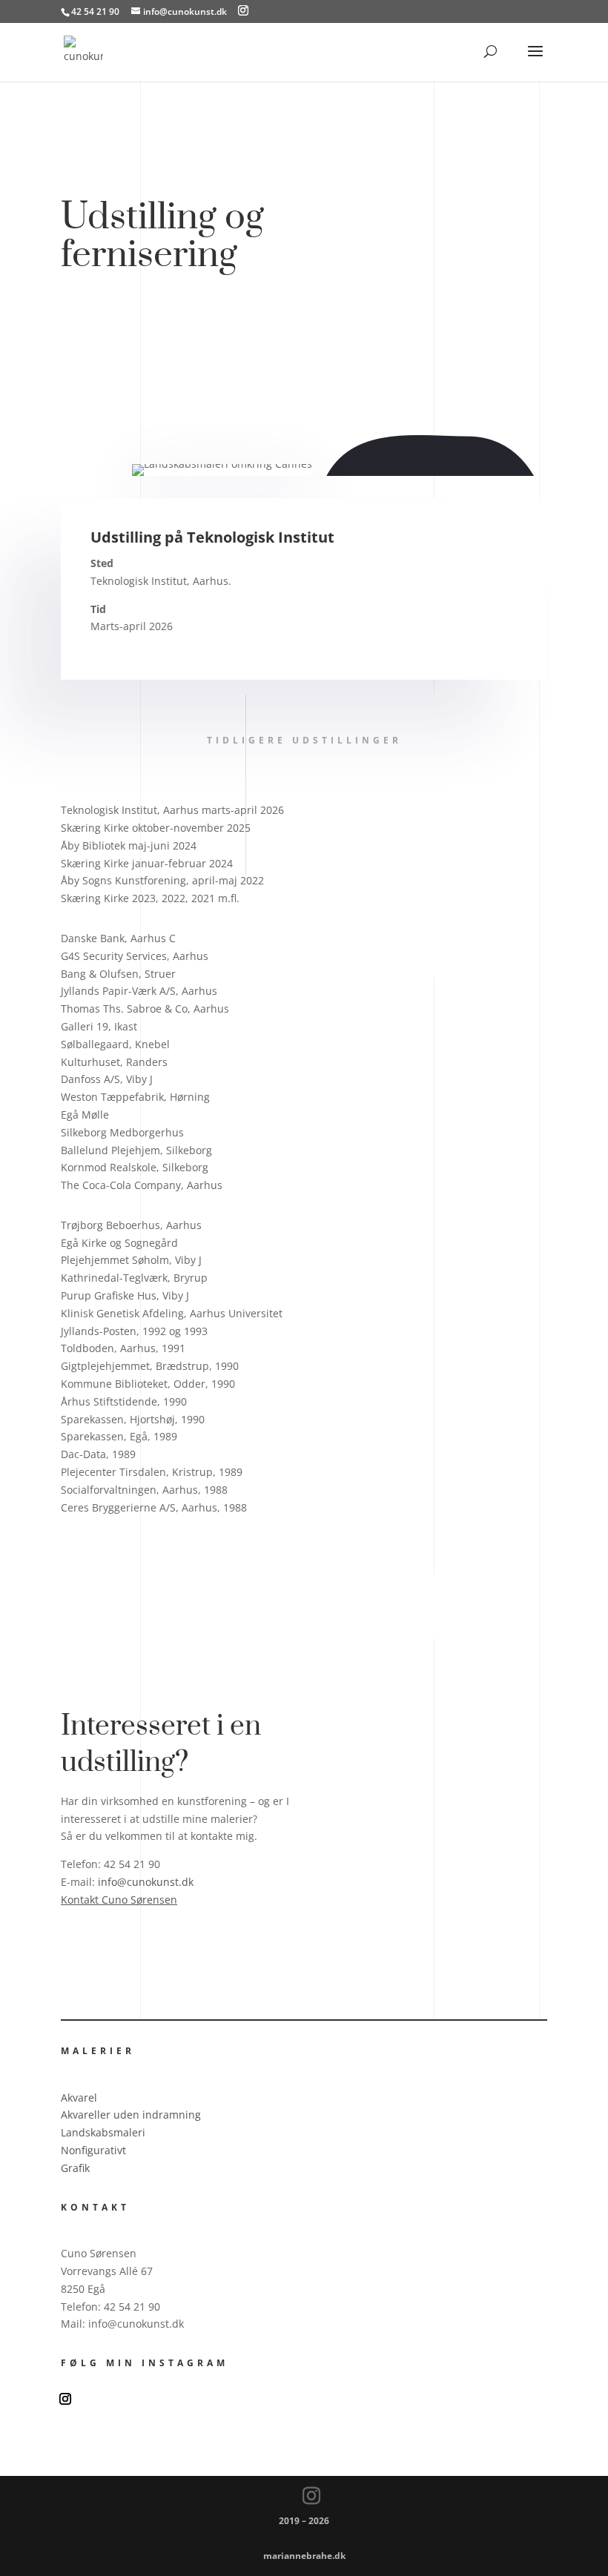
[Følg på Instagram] (65, 2399)
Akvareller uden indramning (131, 2115)
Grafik (75, 2168)
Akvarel (79, 2097)
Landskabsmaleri (103, 2132)
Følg (102, 2398)
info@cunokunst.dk (146, 1882)
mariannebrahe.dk (304, 2556)
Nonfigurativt (93, 2150)
